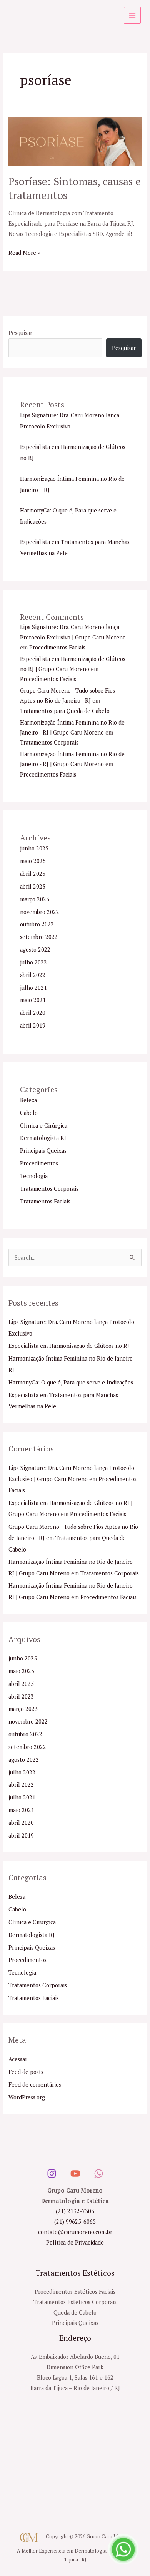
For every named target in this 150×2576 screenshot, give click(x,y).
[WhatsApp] (99, 2173)
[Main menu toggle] (132, 15)
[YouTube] (75, 2173)
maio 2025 (33, 861)
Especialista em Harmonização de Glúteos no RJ (69, 1346)
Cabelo (29, 1113)
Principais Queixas (43, 1151)
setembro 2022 (39, 937)
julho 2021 (33, 988)
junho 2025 (34, 848)
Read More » (24, 252)
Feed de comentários (35, 2085)
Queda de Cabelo (75, 2312)
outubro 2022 (37, 924)
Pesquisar (20, 333)
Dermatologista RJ (43, 1138)
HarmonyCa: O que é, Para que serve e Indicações (71, 1382)
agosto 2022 (35, 950)
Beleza (28, 1100)
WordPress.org (27, 2097)
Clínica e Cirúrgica (44, 1126)
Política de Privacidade (75, 2242)
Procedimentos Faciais (57, 647)
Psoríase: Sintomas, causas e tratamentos (75, 188)
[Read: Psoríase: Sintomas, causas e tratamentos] (75, 141)
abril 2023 (33, 886)
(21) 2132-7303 (75, 2211)
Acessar (18, 2059)
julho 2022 (33, 962)
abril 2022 (33, 975)
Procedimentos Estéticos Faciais (75, 2292)
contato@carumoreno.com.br (75, 2232)
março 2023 (35, 899)
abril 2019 (33, 1025)
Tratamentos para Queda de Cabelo (65, 711)
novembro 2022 (40, 912)
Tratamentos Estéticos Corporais (75, 2302)
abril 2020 (33, 1013)
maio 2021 (33, 1000)
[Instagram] (52, 2173)
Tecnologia (34, 1176)
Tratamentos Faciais (45, 1201)
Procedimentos (39, 1163)
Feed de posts (26, 2072)
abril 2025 (33, 874)
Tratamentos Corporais (49, 742)
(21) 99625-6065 (75, 2222)
